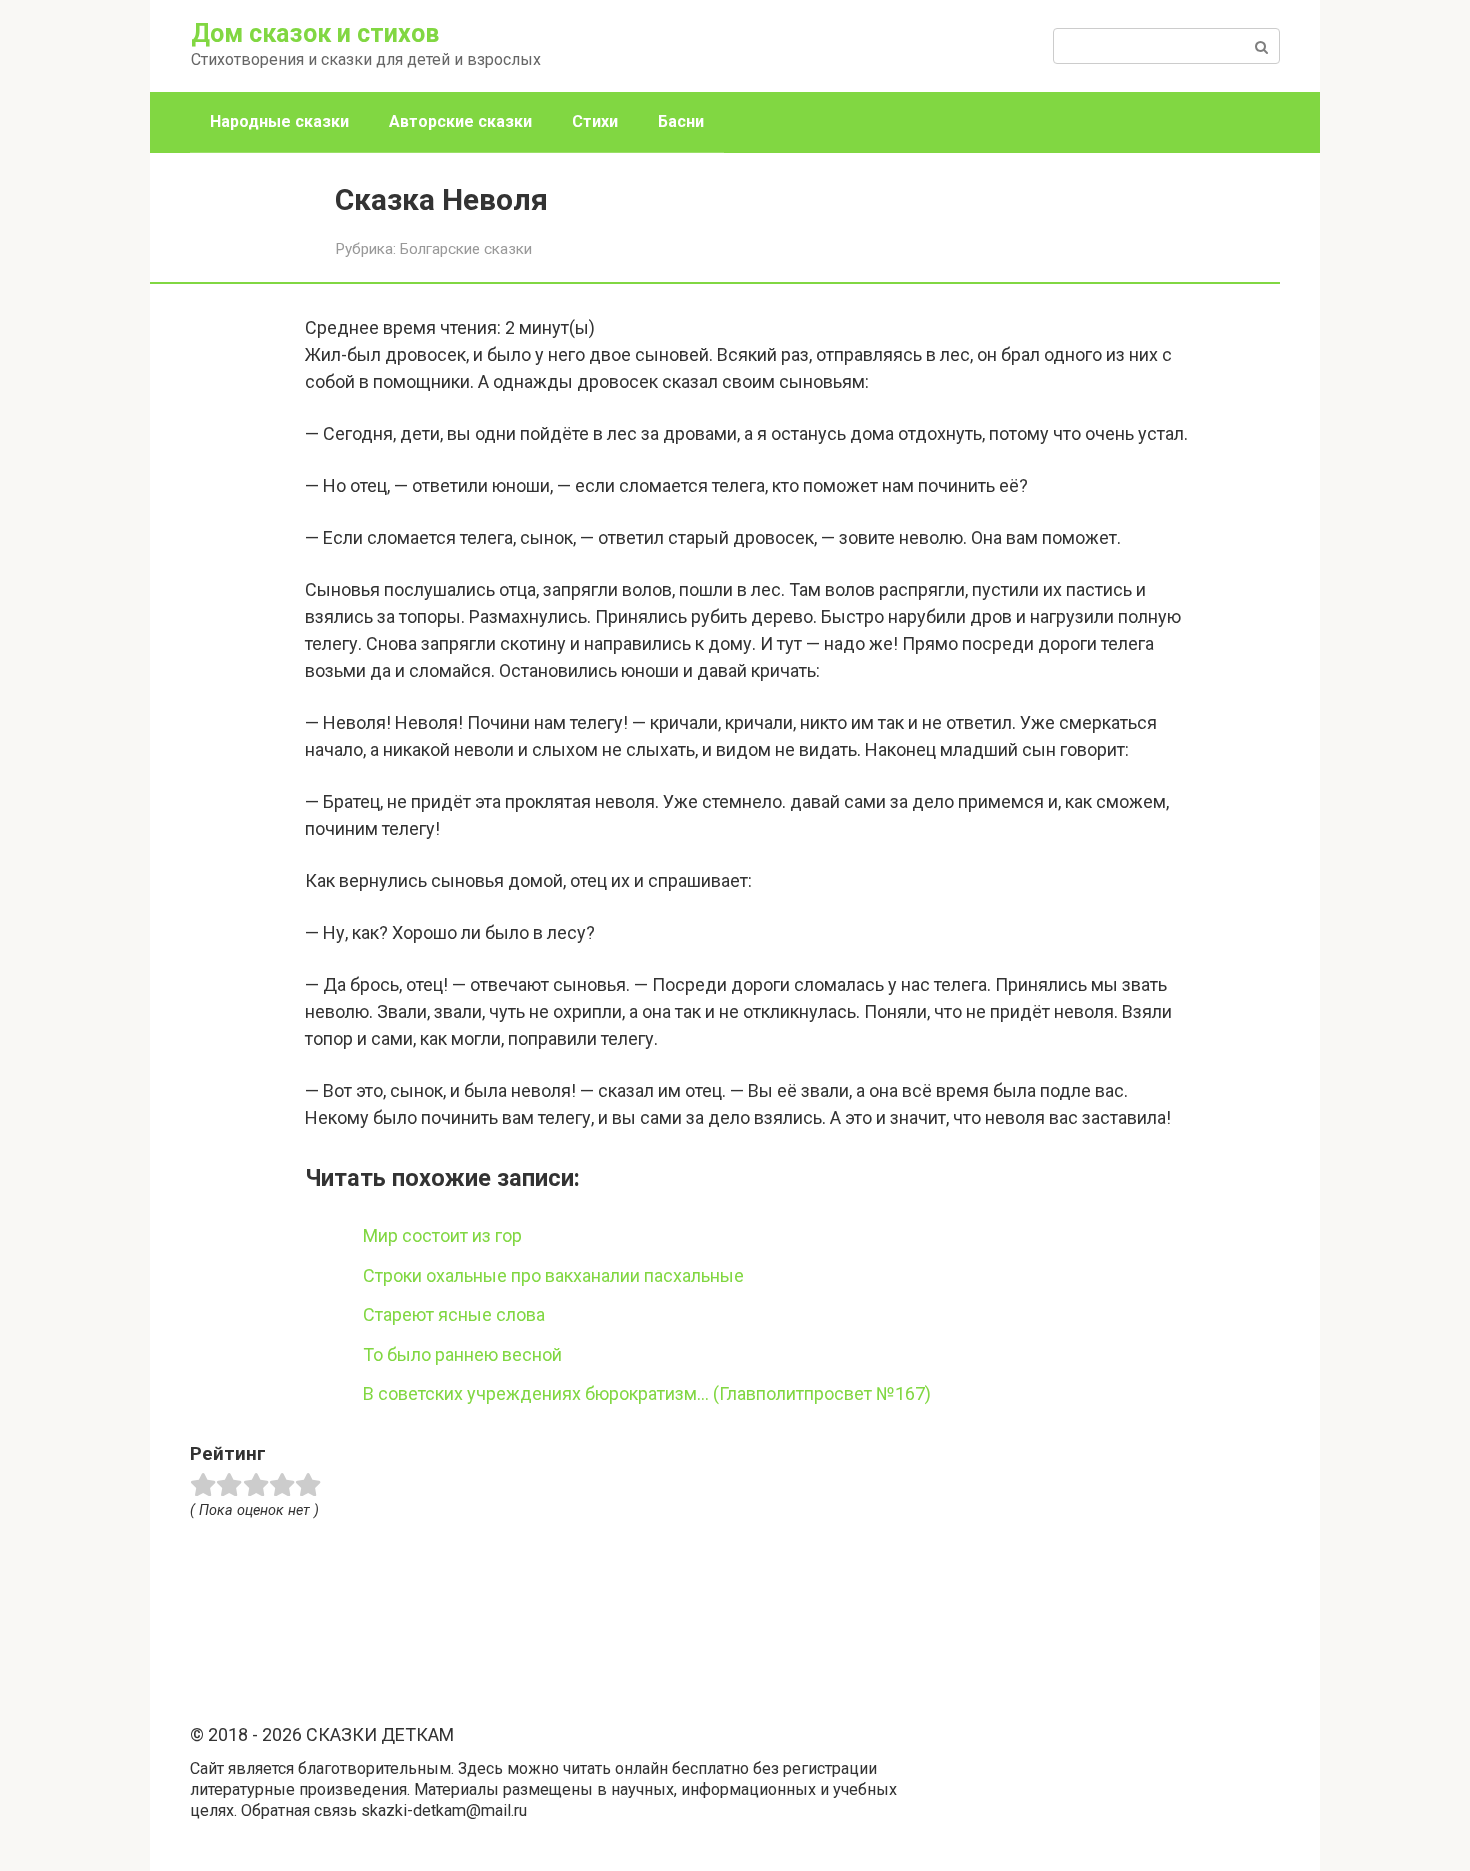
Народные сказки (279, 121)
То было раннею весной (462, 1354)
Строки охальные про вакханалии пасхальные (553, 1275)
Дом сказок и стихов (315, 33)
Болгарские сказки (466, 249)
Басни (681, 121)
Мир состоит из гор (442, 1235)
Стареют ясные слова (454, 1314)
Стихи (595, 121)
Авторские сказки (460, 121)
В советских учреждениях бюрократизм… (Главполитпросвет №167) (647, 1393)
